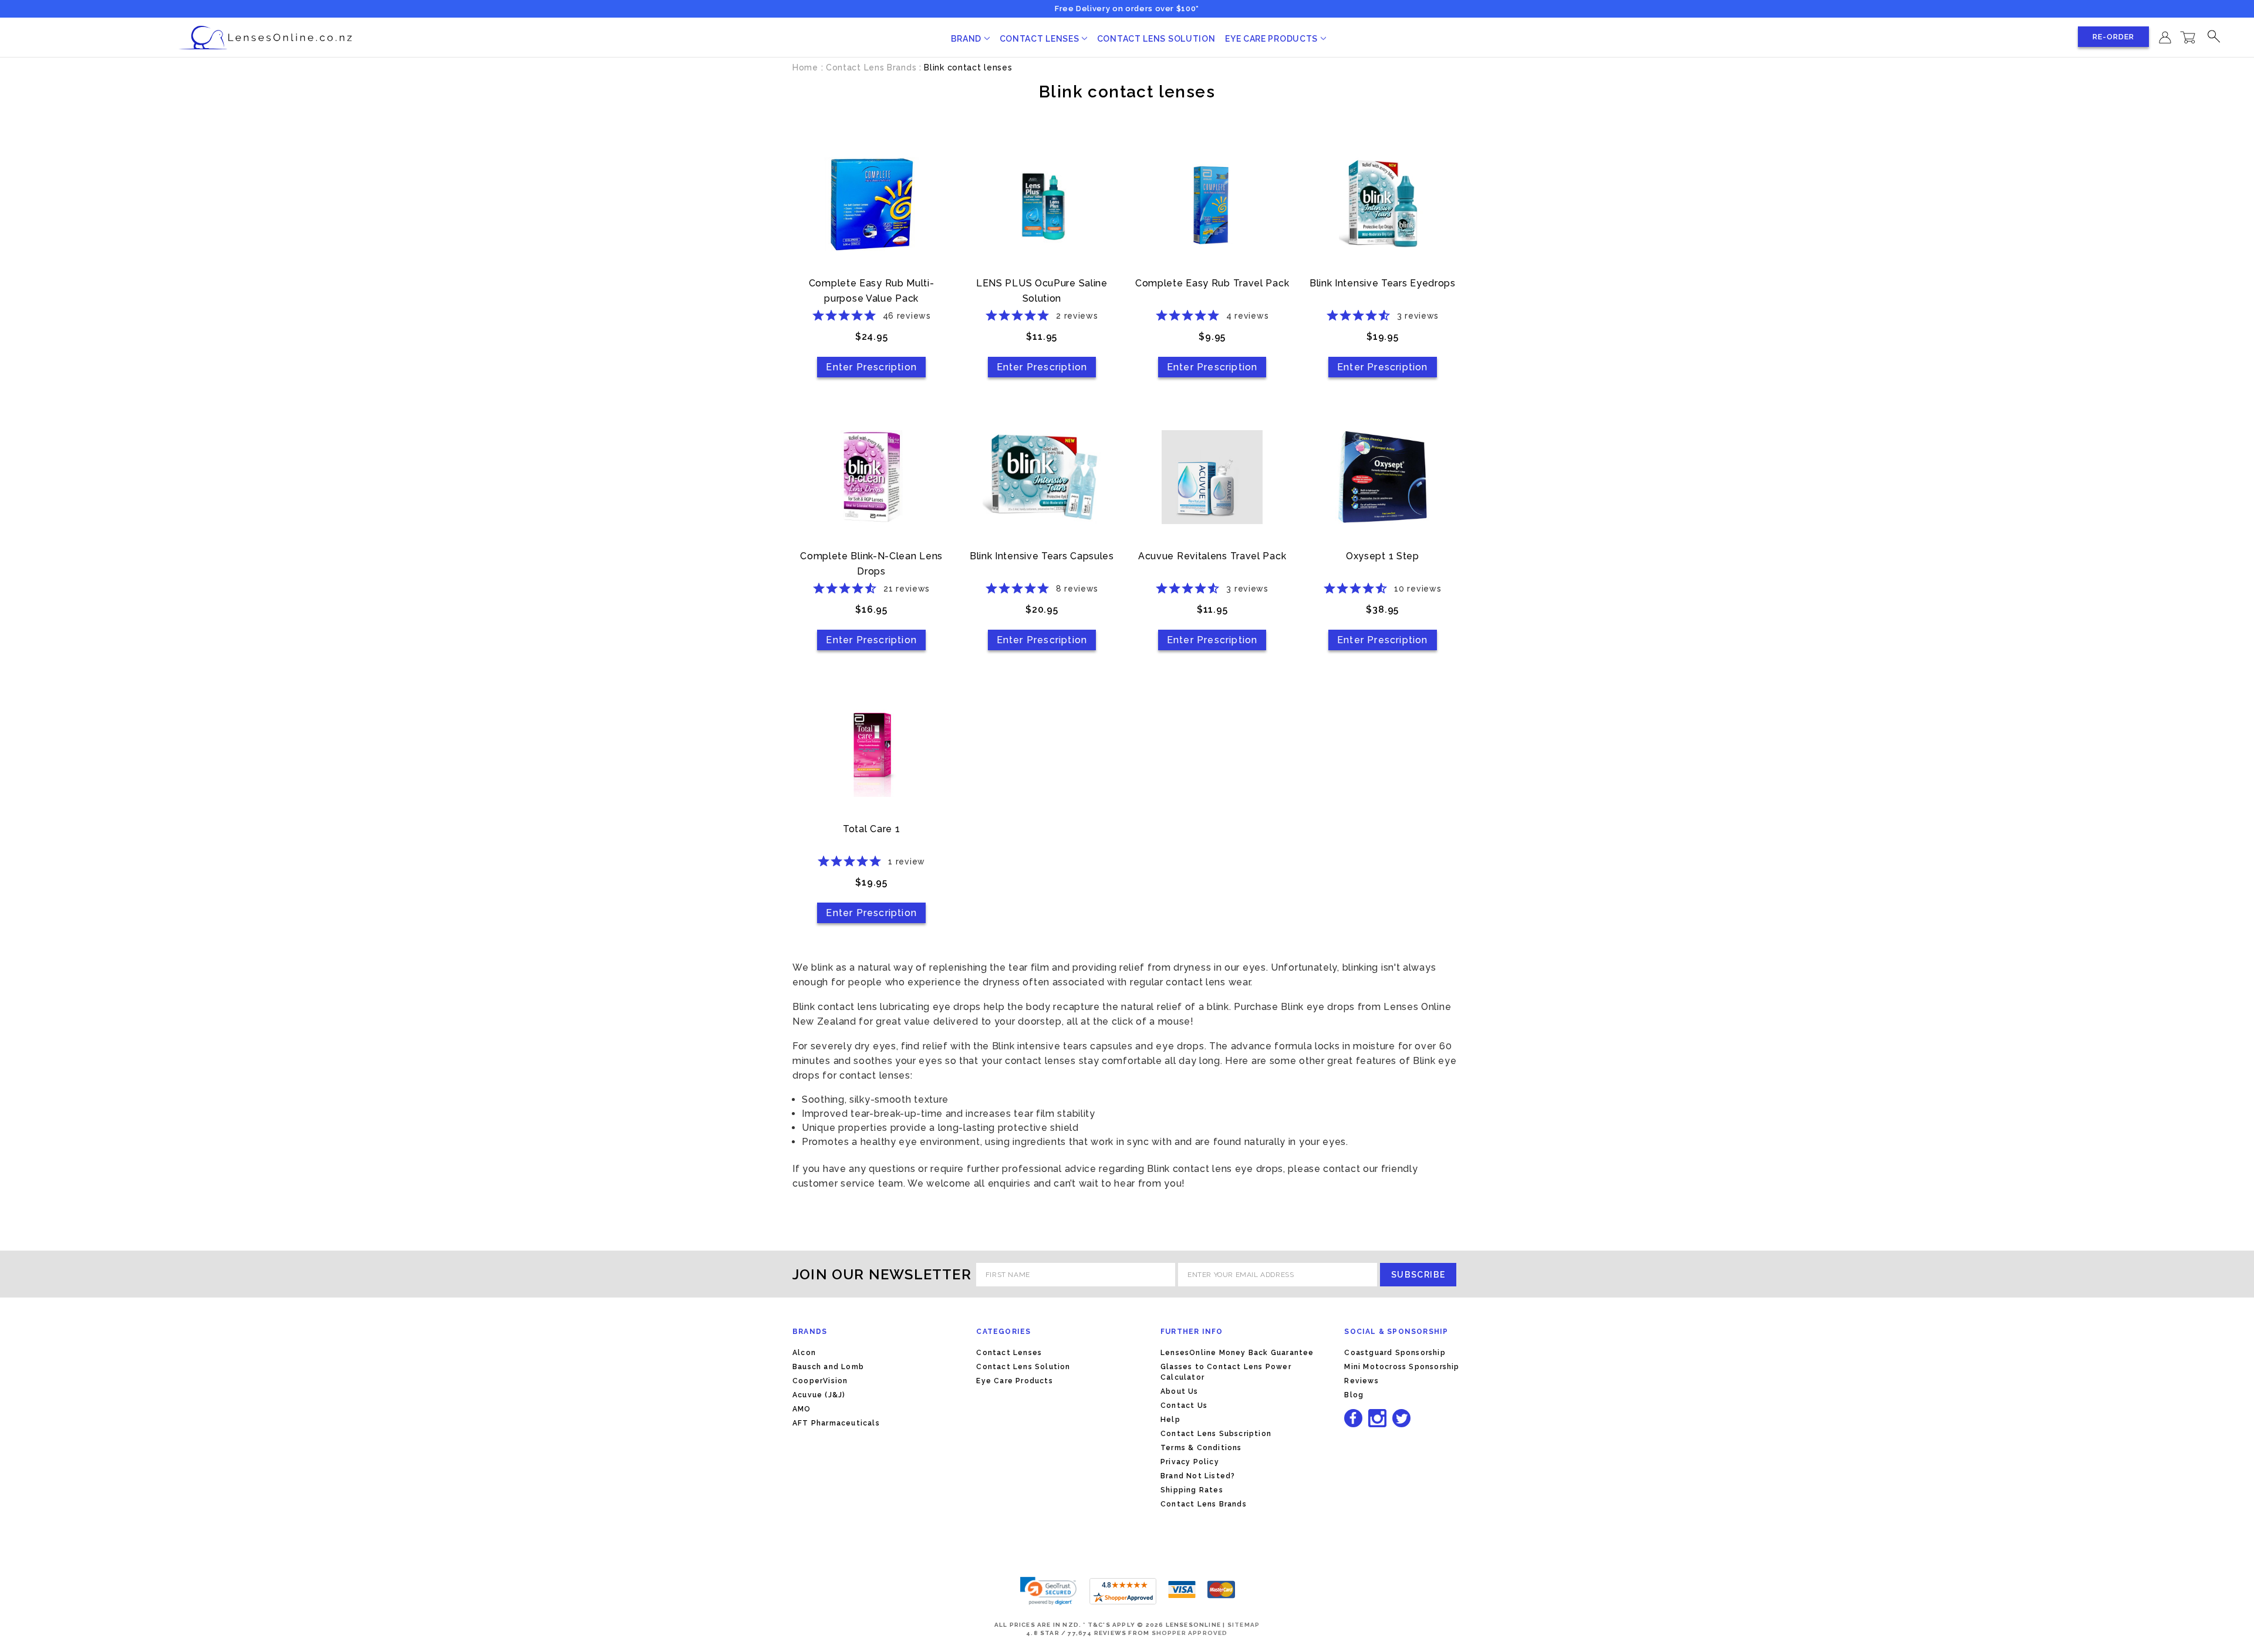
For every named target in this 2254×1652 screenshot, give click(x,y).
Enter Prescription (871, 367)
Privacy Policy (1190, 1462)
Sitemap (1244, 1625)
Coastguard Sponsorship (1395, 1353)
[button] (1048, 1591)
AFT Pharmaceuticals (836, 1423)
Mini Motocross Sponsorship (1402, 1367)
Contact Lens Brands (1204, 1504)
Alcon (804, 1353)
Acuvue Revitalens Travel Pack (1212, 556)
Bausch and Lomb (828, 1367)
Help (1170, 1420)
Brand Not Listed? (1198, 1476)
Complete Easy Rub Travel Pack (1212, 283)
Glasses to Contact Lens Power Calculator (1226, 1372)
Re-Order (2113, 37)
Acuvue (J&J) (819, 1395)
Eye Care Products (1273, 39)
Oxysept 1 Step (1383, 556)
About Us (1180, 1391)
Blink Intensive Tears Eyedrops (1383, 283)
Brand (967, 39)
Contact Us (1184, 1406)
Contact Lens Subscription (1216, 1434)
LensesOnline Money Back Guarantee (1237, 1353)
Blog (1354, 1395)
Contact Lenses (1041, 39)
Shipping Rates (1192, 1490)
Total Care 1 (871, 829)
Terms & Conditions (1201, 1448)
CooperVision (820, 1381)
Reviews (1361, 1381)
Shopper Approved (1190, 1633)
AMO (802, 1409)
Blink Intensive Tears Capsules (1042, 556)
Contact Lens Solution (1156, 39)
